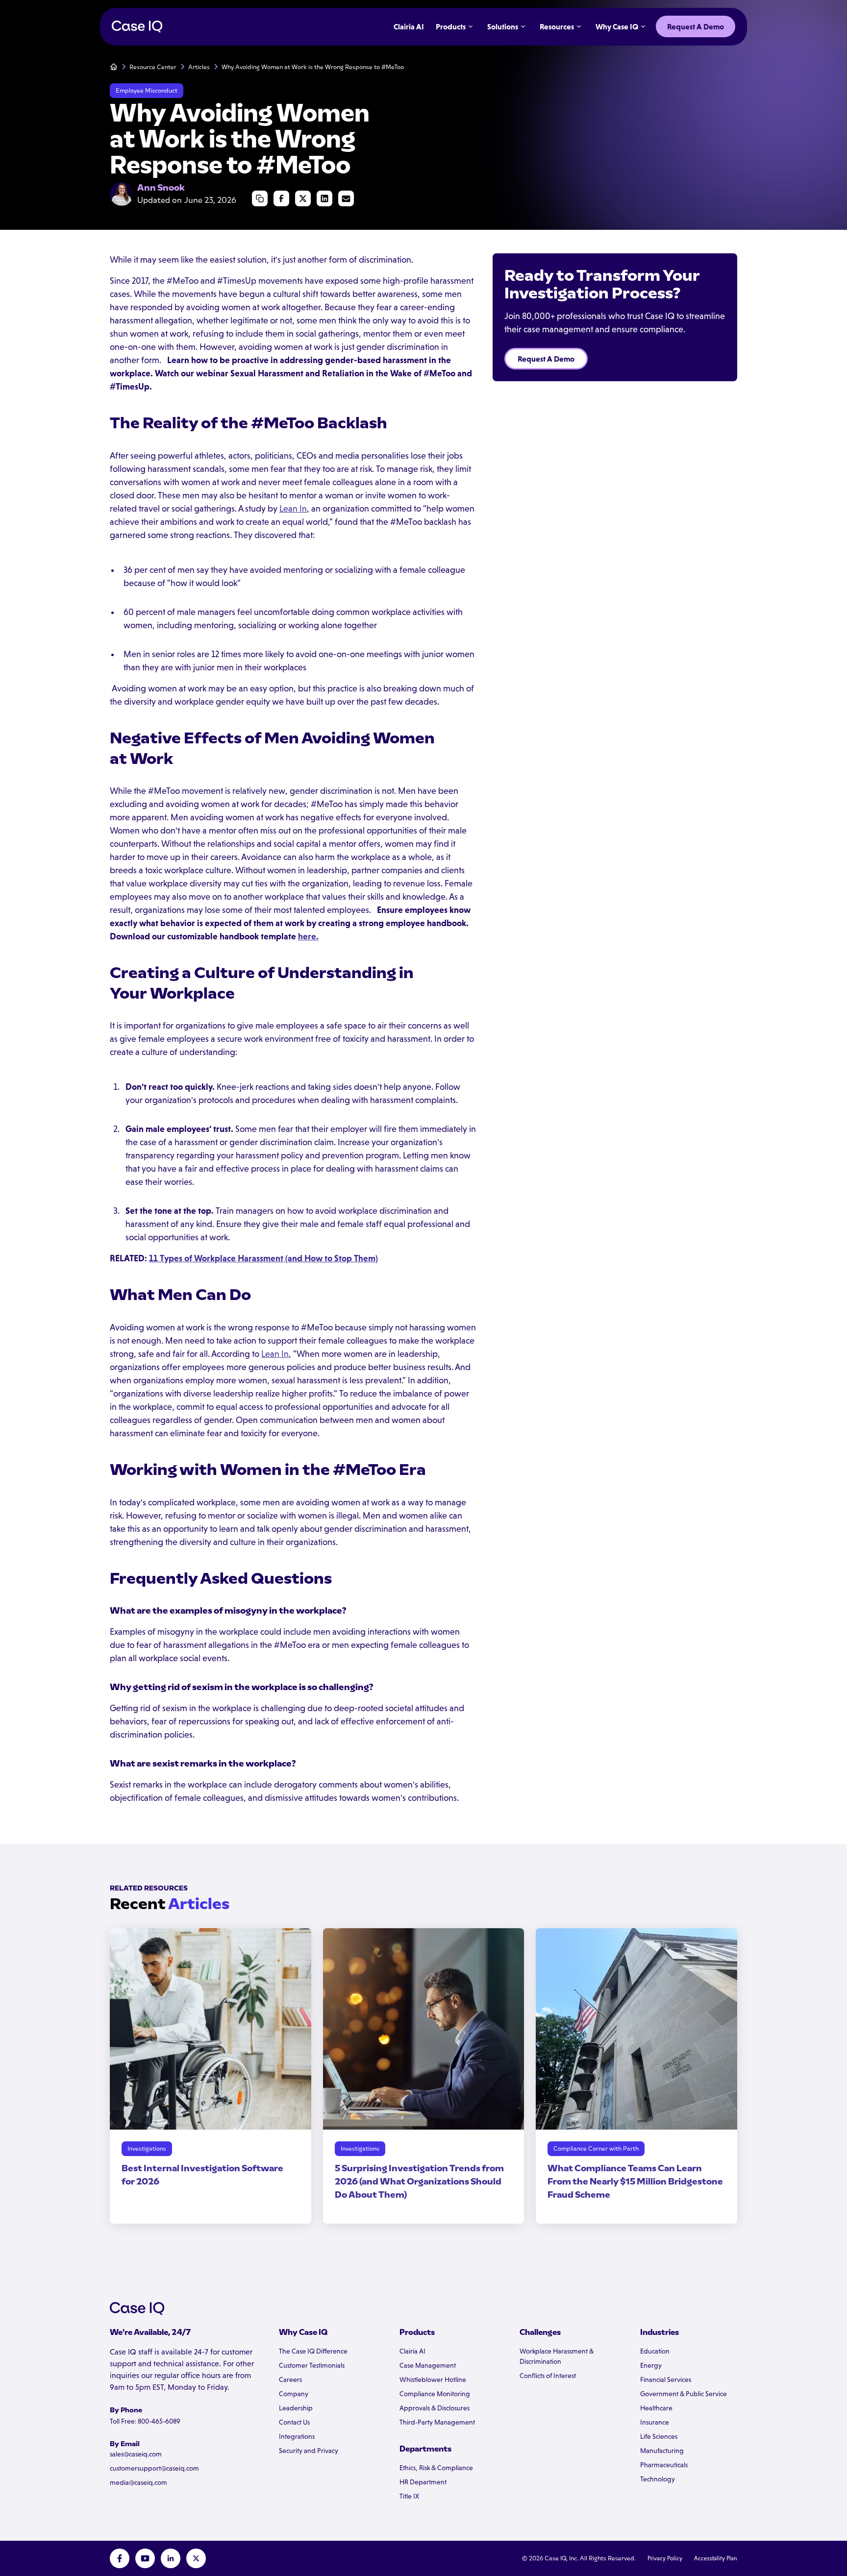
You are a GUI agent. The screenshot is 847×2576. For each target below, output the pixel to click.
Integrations (297, 2436)
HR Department (423, 2482)
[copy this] (260, 198)
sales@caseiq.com (136, 2454)
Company (294, 2394)
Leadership (296, 2408)
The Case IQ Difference (313, 2351)
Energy (651, 2365)
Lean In (293, 509)
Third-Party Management (437, 2422)
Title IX (409, 2496)
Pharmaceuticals (664, 2465)
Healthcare (656, 2408)
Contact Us (294, 2422)
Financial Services (666, 2380)
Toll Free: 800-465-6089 (145, 2421)
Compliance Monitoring (435, 2394)
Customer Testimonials (312, 2365)
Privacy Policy (665, 2558)
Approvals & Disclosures (435, 2408)
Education (655, 2351)
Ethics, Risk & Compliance (436, 2468)
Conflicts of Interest (548, 2376)
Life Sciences (659, 2436)
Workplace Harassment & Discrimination (557, 2356)
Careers (290, 2380)
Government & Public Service (684, 2394)
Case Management (428, 2365)
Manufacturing (662, 2451)
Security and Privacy (309, 2451)
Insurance (655, 2422)
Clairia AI (412, 2351)
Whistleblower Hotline (433, 2380)
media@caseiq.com (138, 2482)
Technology (658, 2479)
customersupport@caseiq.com (154, 2468)
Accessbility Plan (716, 2558)
